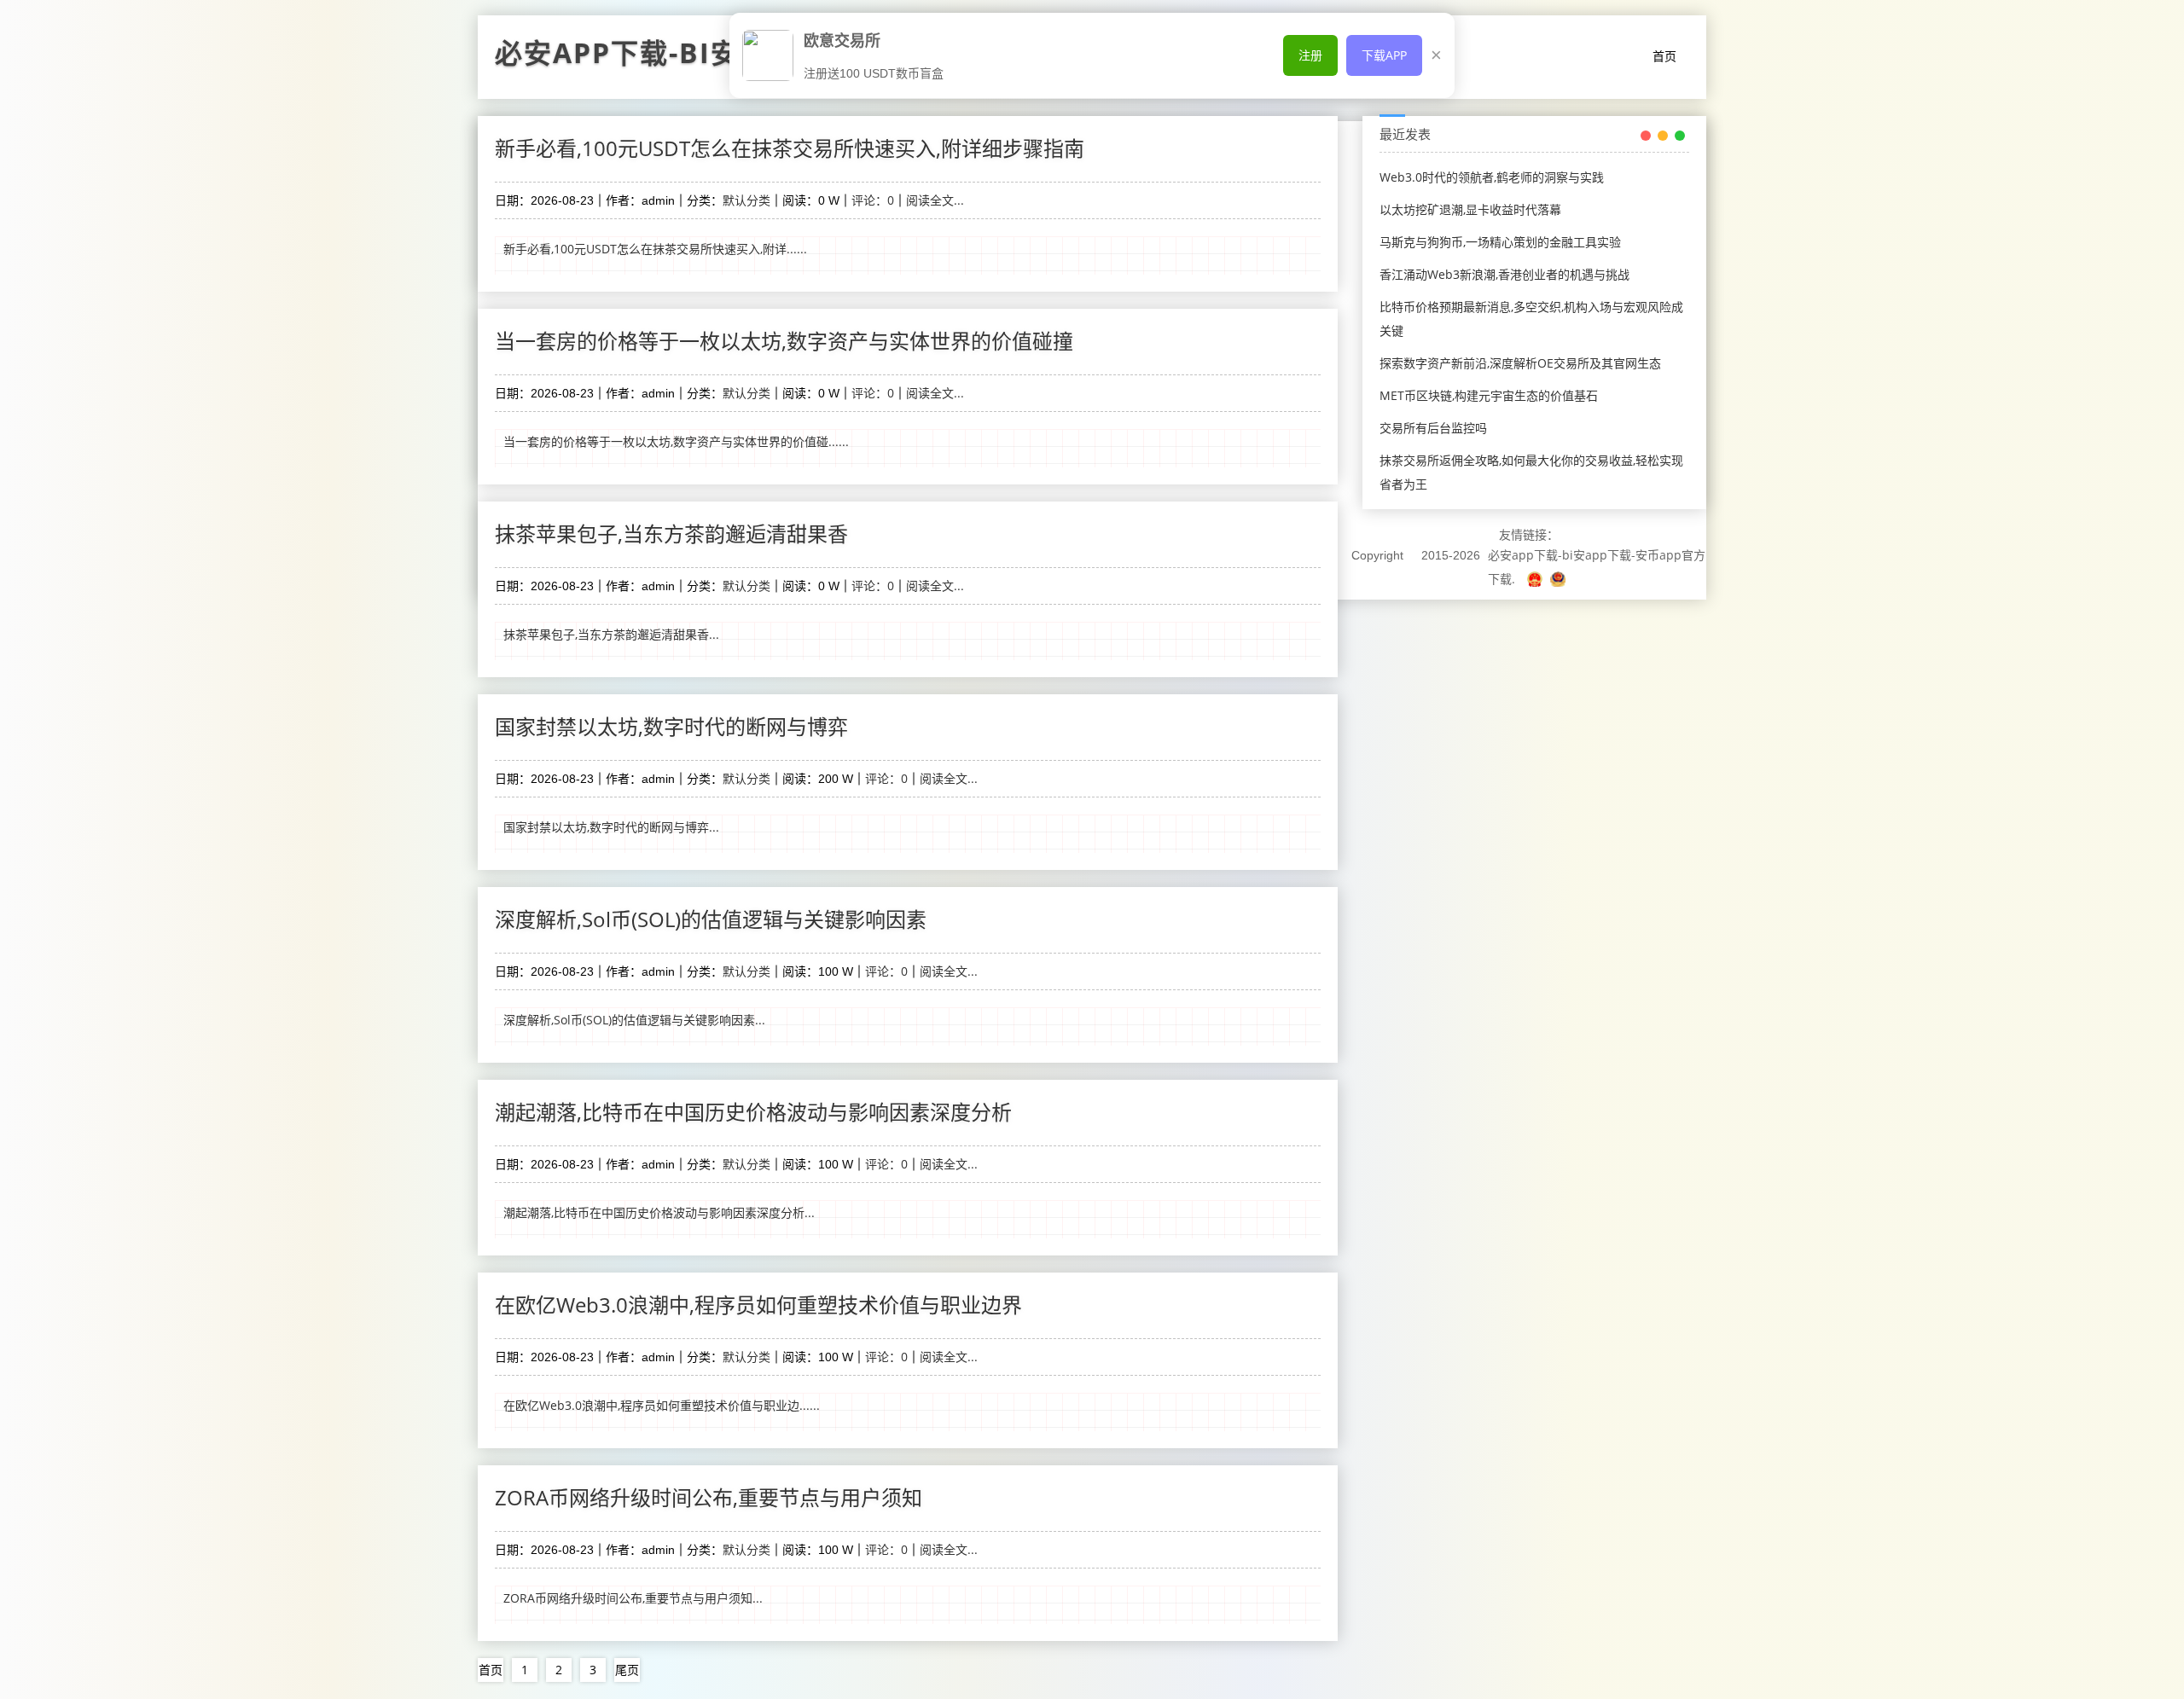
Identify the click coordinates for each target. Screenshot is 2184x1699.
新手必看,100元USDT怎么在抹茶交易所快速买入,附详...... (655, 249)
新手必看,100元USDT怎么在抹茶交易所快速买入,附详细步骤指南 (790, 148)
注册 (1310, 55)
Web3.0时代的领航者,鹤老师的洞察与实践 (1492, 177)
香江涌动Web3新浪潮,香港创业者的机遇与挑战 (1504, 274)
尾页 (627, 1670)
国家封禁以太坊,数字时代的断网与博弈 (671, 726)
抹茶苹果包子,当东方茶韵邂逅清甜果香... (611, 634)
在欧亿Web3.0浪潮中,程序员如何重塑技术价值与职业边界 (758, 1305)
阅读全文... (935, 200)
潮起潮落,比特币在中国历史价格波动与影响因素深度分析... (659, 1212)
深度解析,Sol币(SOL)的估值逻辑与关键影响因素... (634, 1020)
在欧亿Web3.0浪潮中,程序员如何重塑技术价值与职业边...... (662, 1405)
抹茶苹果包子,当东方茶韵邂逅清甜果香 (671, 533)
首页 (1664, 56)
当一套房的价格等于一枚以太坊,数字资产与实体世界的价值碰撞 (784, 341)
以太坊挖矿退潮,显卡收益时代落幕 (1470, 209)
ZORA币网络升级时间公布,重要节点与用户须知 (709, 1497)
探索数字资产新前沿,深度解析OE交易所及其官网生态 (1520, 363)
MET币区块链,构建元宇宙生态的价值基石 (1489, 395)
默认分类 (746, 200)
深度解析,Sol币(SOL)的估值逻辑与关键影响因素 (711, 919)
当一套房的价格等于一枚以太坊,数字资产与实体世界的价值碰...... (676, 441)
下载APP (1384, 55)
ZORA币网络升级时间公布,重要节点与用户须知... (633, 1598)
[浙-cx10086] (1536, 579)
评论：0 (873, 200)
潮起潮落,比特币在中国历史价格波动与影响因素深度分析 (753, 1112)
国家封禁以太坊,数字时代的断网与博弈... (611, 827)
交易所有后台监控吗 (1433, 428)
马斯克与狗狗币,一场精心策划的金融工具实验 (1500, 242)
